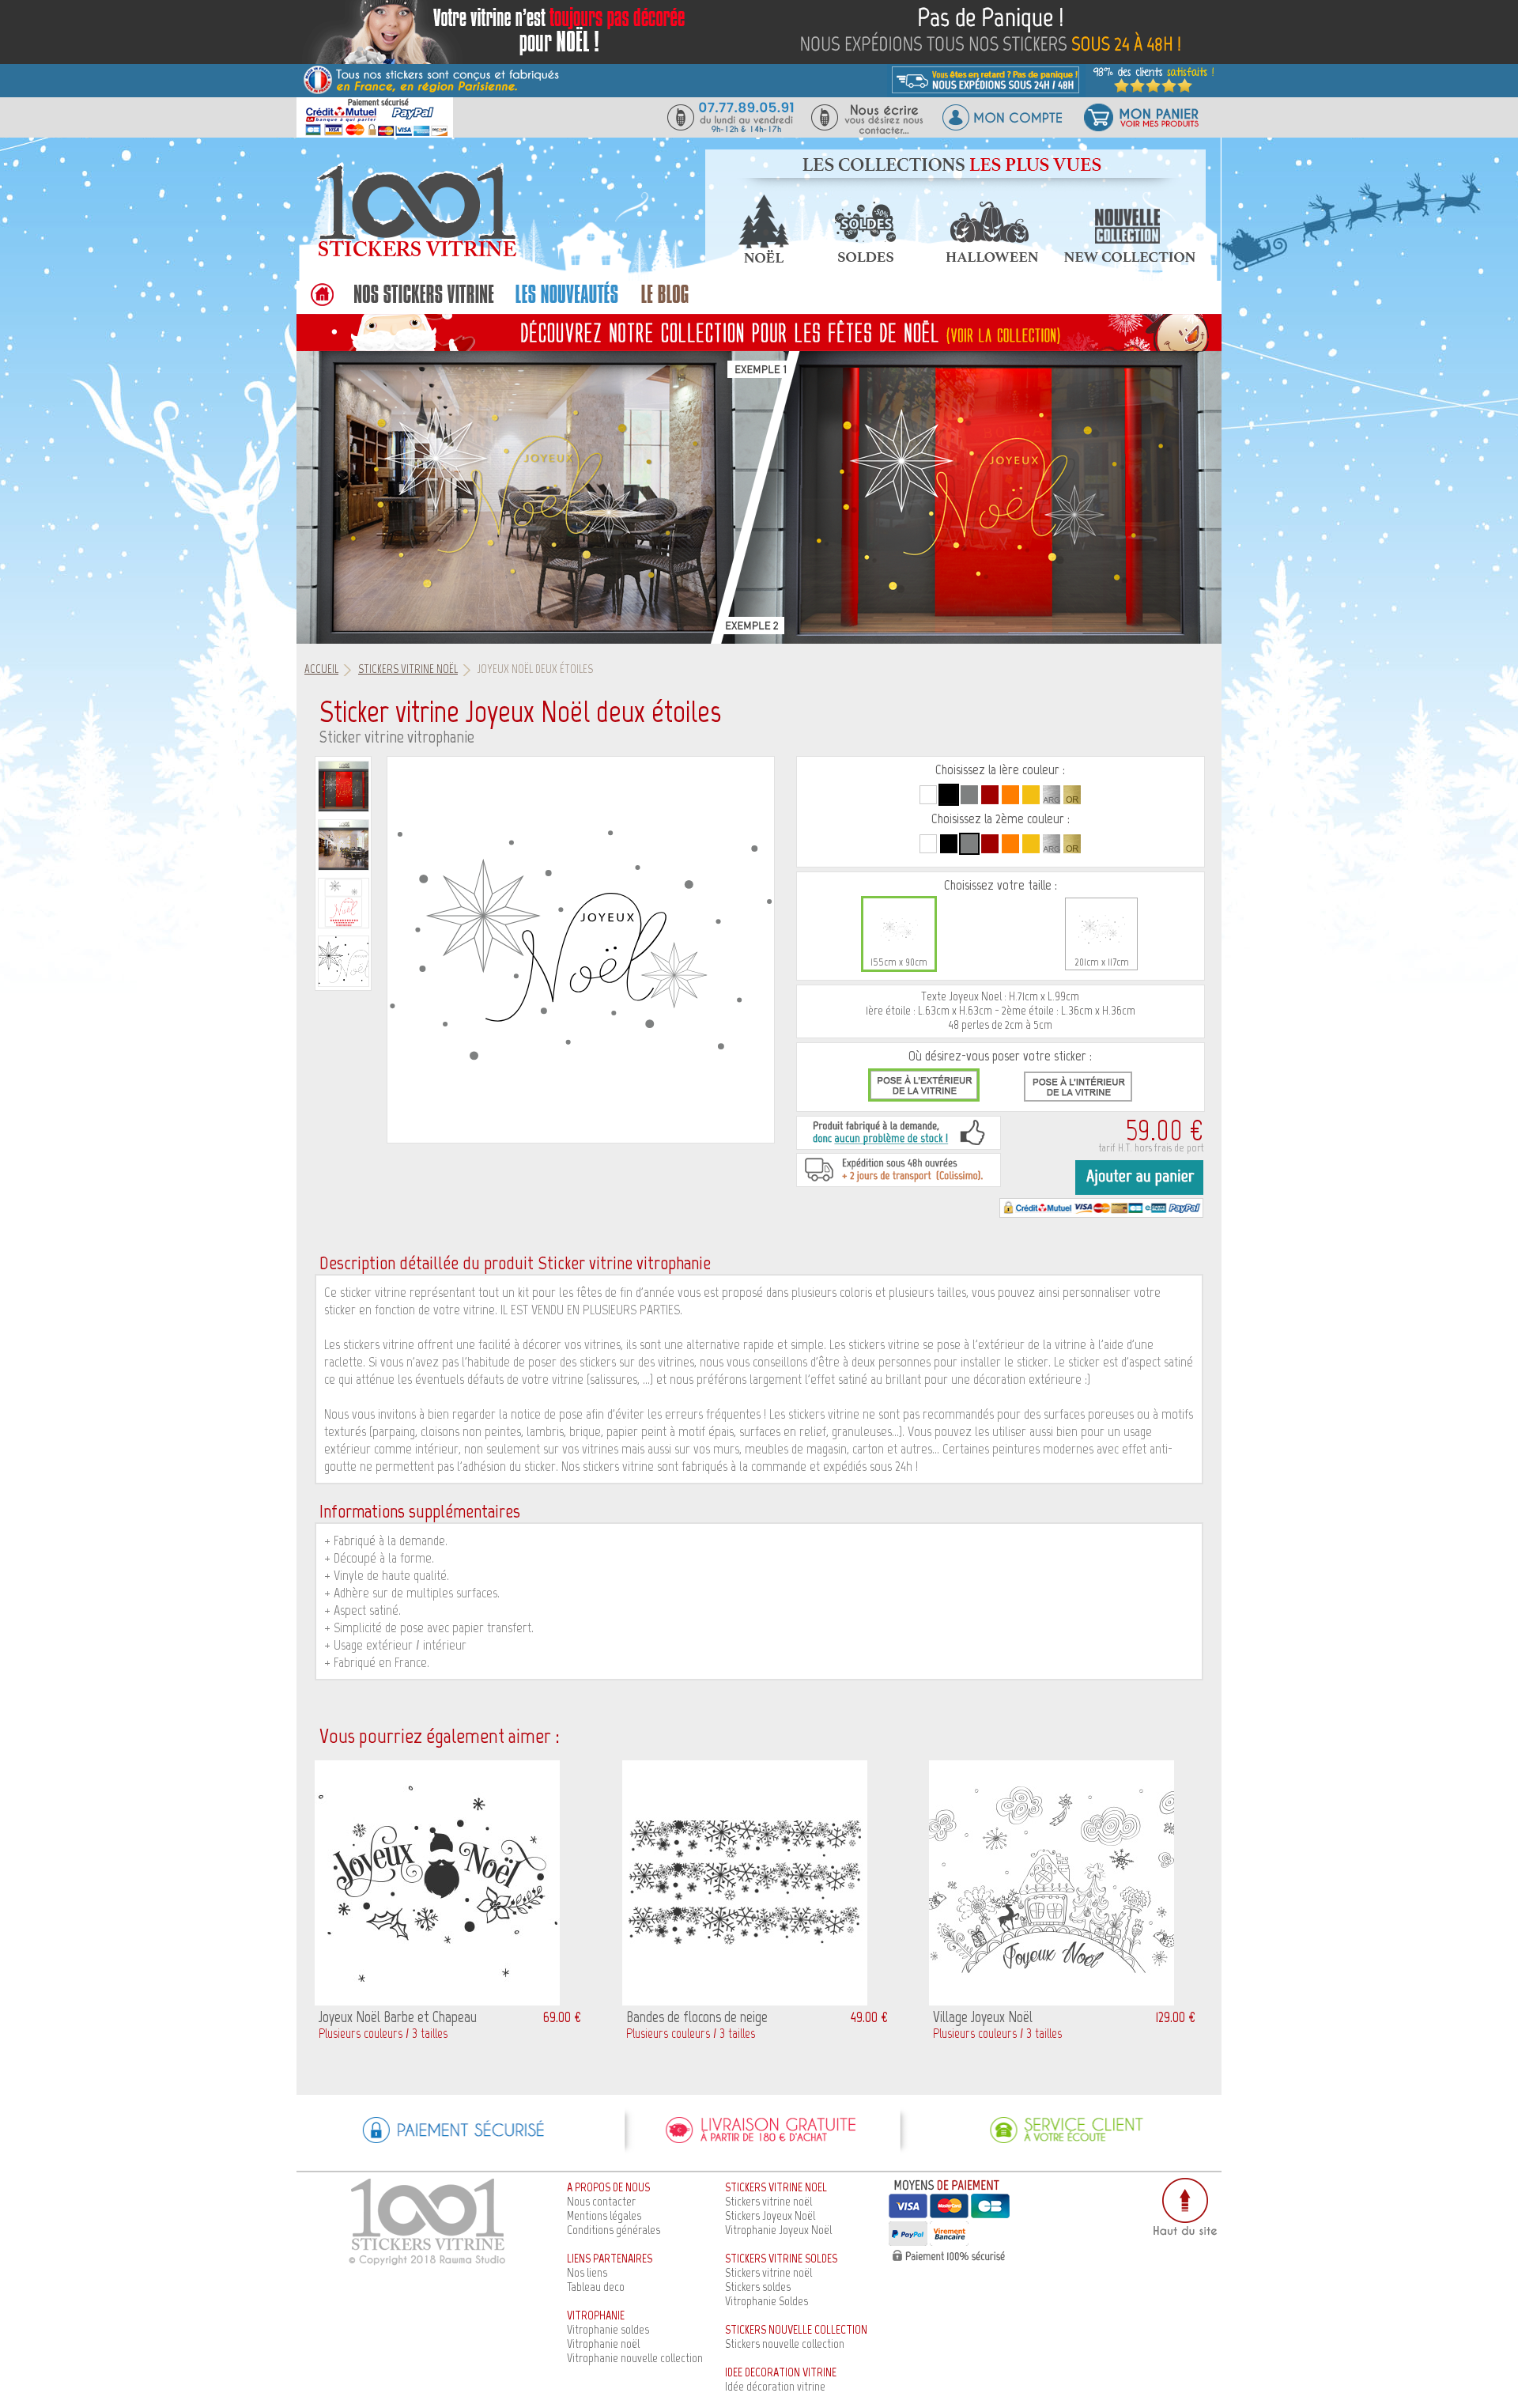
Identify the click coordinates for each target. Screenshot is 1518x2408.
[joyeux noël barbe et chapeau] (437, 2001)
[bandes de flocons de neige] (745, 2001)
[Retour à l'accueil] (321, 302)
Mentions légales (604, 2215)
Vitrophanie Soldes (767, 2301)
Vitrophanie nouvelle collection (635, 2358)
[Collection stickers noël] (763, 258)
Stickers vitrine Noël (408, 669)
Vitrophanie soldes (608, 2329)
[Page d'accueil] (415, 256)
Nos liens (587, 2272)
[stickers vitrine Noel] (759, 332)
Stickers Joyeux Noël (770, 2215)
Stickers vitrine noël (768, 2201)
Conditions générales (614, 2230)
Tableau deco (596, 2287)
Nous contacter (601, 2201)
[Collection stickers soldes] (864, 258)
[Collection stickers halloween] (992, 258)
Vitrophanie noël (603, 2344)
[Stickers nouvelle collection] (1130, 258)
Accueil (321, 669)
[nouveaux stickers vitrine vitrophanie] (566, 302)
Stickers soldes (758, 2287)
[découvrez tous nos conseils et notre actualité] (665, 302)
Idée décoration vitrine (775, 2386)
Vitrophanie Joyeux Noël (778, 2230)
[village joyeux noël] (1052, 2001)
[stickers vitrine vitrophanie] (424, 302)
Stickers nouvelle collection (785, 2344)
